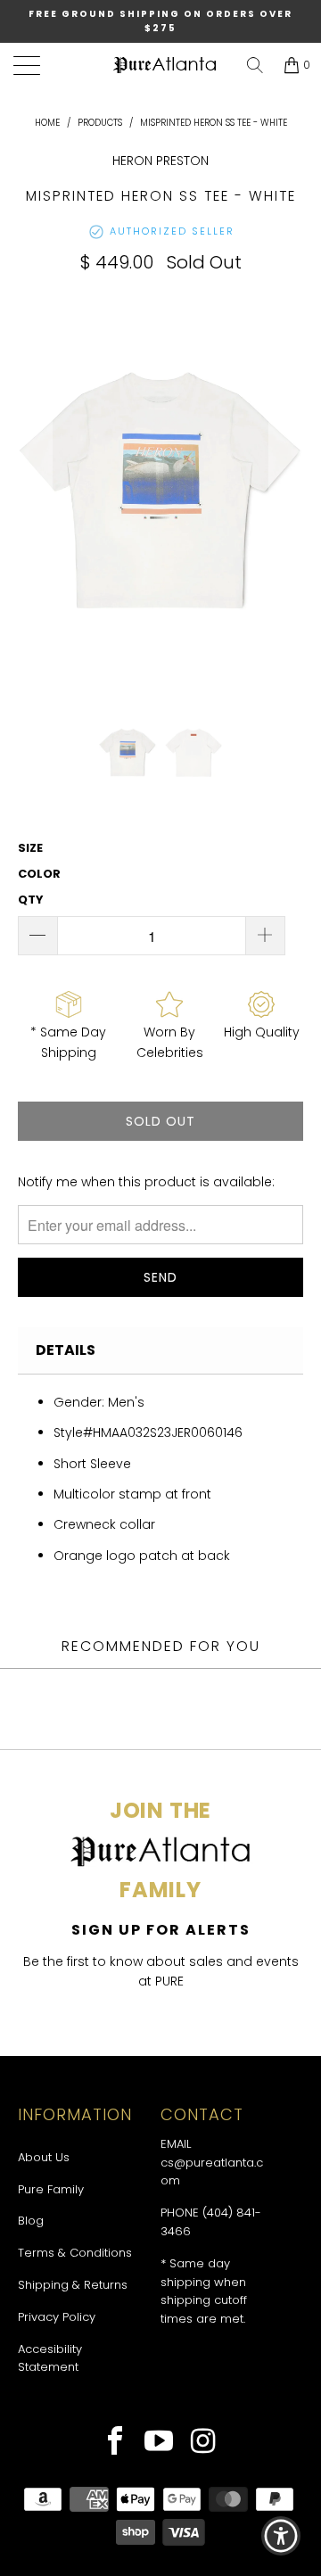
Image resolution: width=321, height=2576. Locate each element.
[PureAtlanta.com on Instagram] (204, 2443)
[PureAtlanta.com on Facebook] (115, 2443)
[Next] (286, 493)
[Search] (255, 65)
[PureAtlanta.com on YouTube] (159, 2443)
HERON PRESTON (160, 161)
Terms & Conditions (75, 2253)
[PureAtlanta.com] (165, 66)
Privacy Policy (57, 2317)
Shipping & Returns (73, 2285)
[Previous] (35, 493)
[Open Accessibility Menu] (281, 2536)
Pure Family (51, 2189)
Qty (31, 900)
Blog (31, 2221)
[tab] (160, 1350)
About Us (44, 2157)
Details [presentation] (66, 1350)
